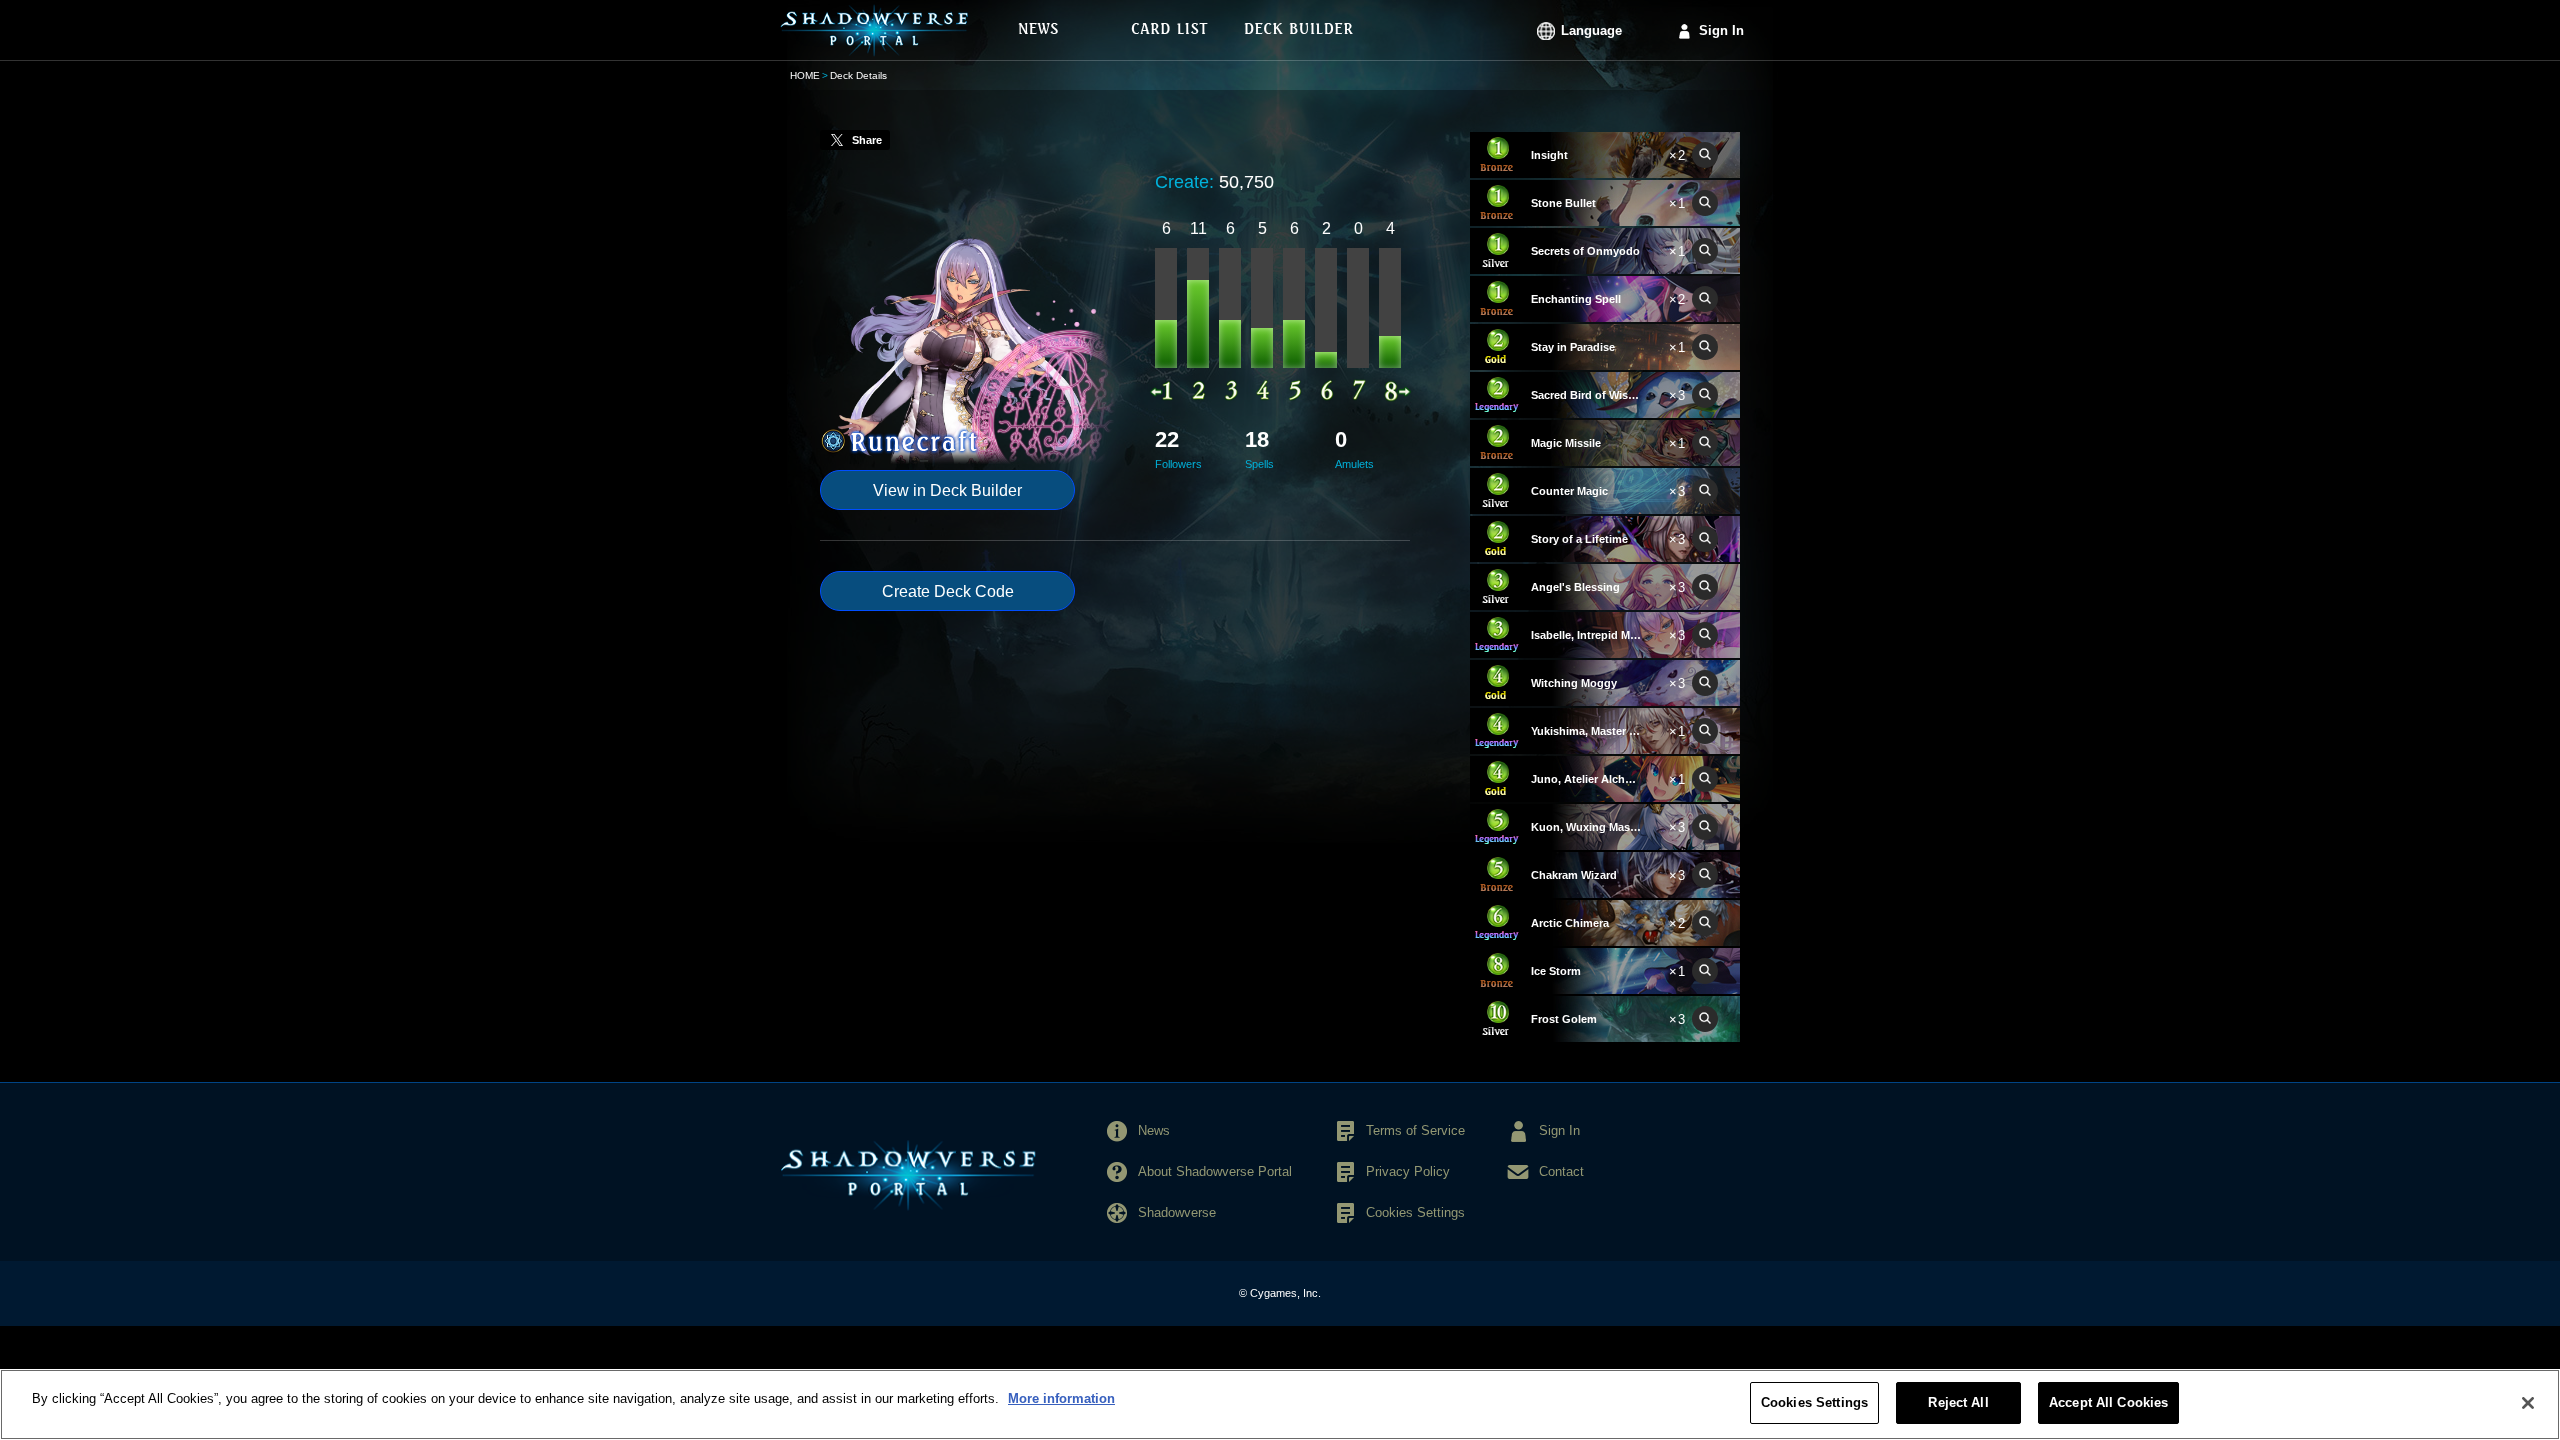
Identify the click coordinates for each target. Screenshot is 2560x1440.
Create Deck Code (948, 591)
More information (1061, 1398)
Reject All (1958, 1402)
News (1154, 1130)
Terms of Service (1415, 1130)
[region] (1280, 1404)
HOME (805, 75)
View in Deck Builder (947, 490)
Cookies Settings (1814, 1402)
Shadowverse (1177, 1212)
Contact (1561, 1171)
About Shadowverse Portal (1215, 1171)
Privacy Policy (1408, 1171)
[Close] (2528, 1403)
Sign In (1721, 30)
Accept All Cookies (2108, 1402)
